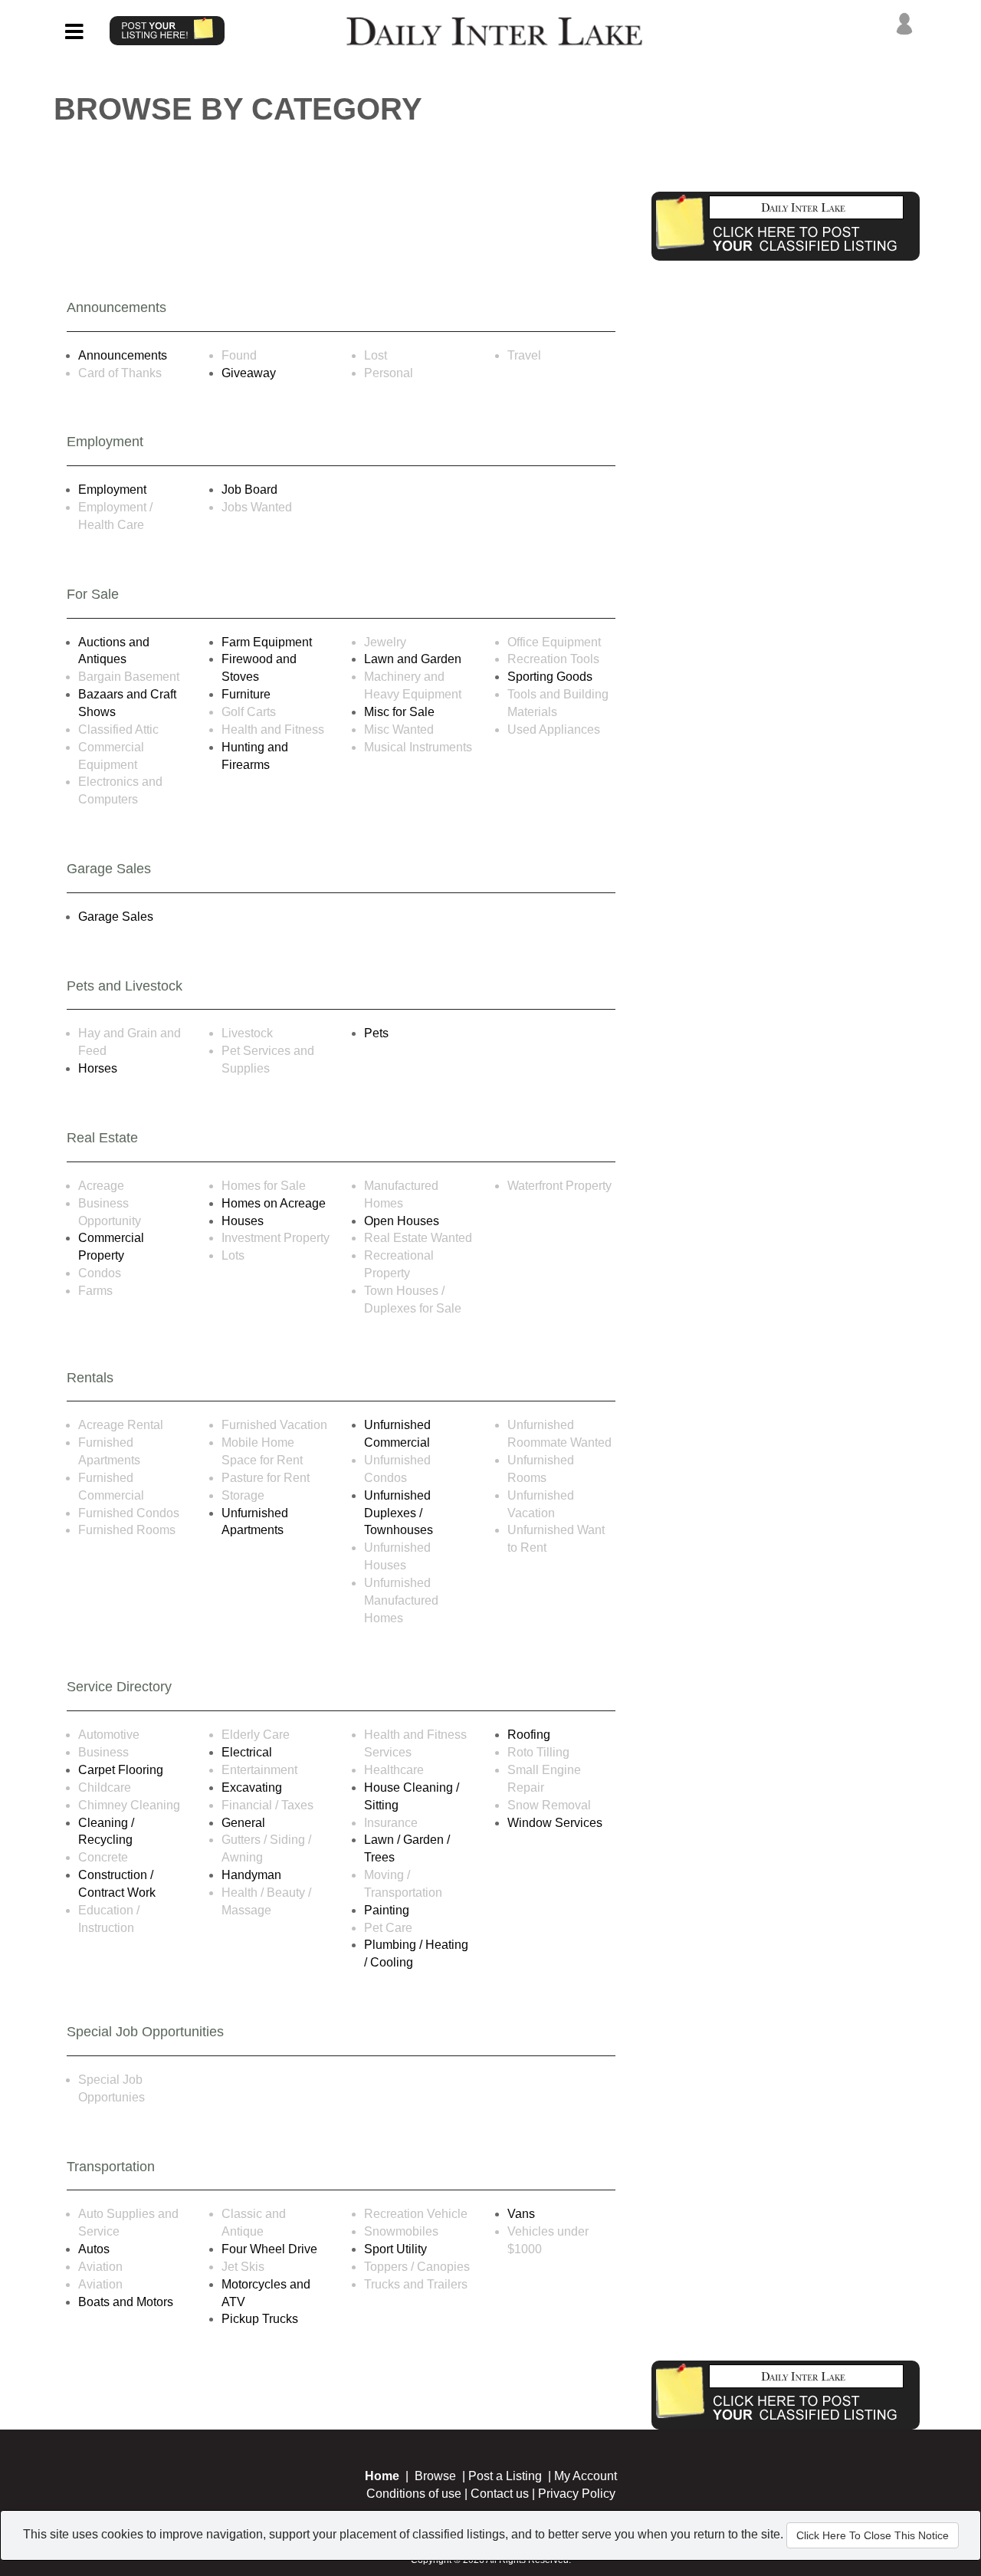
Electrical (247, 1752)
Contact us (500, 2494)
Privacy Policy (577, 2494)
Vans (521, 2214)
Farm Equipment (267, 642)
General (243, 1823)
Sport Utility (395, 2249)
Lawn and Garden (413, 659)
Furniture (246, 694)
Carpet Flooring (121, 1770)
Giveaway (249, 373)
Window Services (555, 1823)
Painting (387, 1910)
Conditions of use (414, 2494)
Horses (98, 1068)
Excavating (252, 1787)
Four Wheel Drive (269, 2249)
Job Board (249, 490)
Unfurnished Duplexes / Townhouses (399, 1513)
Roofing (529, 1735)
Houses (243, 1221)
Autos (94, 2249)
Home (382, 2476)
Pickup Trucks (260, 2319)
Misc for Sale (399, 712)
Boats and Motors (126, 2302)
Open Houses (402, 1221)
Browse (435, 2476)
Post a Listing (505, 2476)
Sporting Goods (550, 677)
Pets (376, 1033)
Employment (112, 490)
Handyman (251, 1875)
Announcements (123, 355)
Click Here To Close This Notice (873, 2535)
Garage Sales (116, 917)
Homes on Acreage (274, 1203)
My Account (586, 2476)
